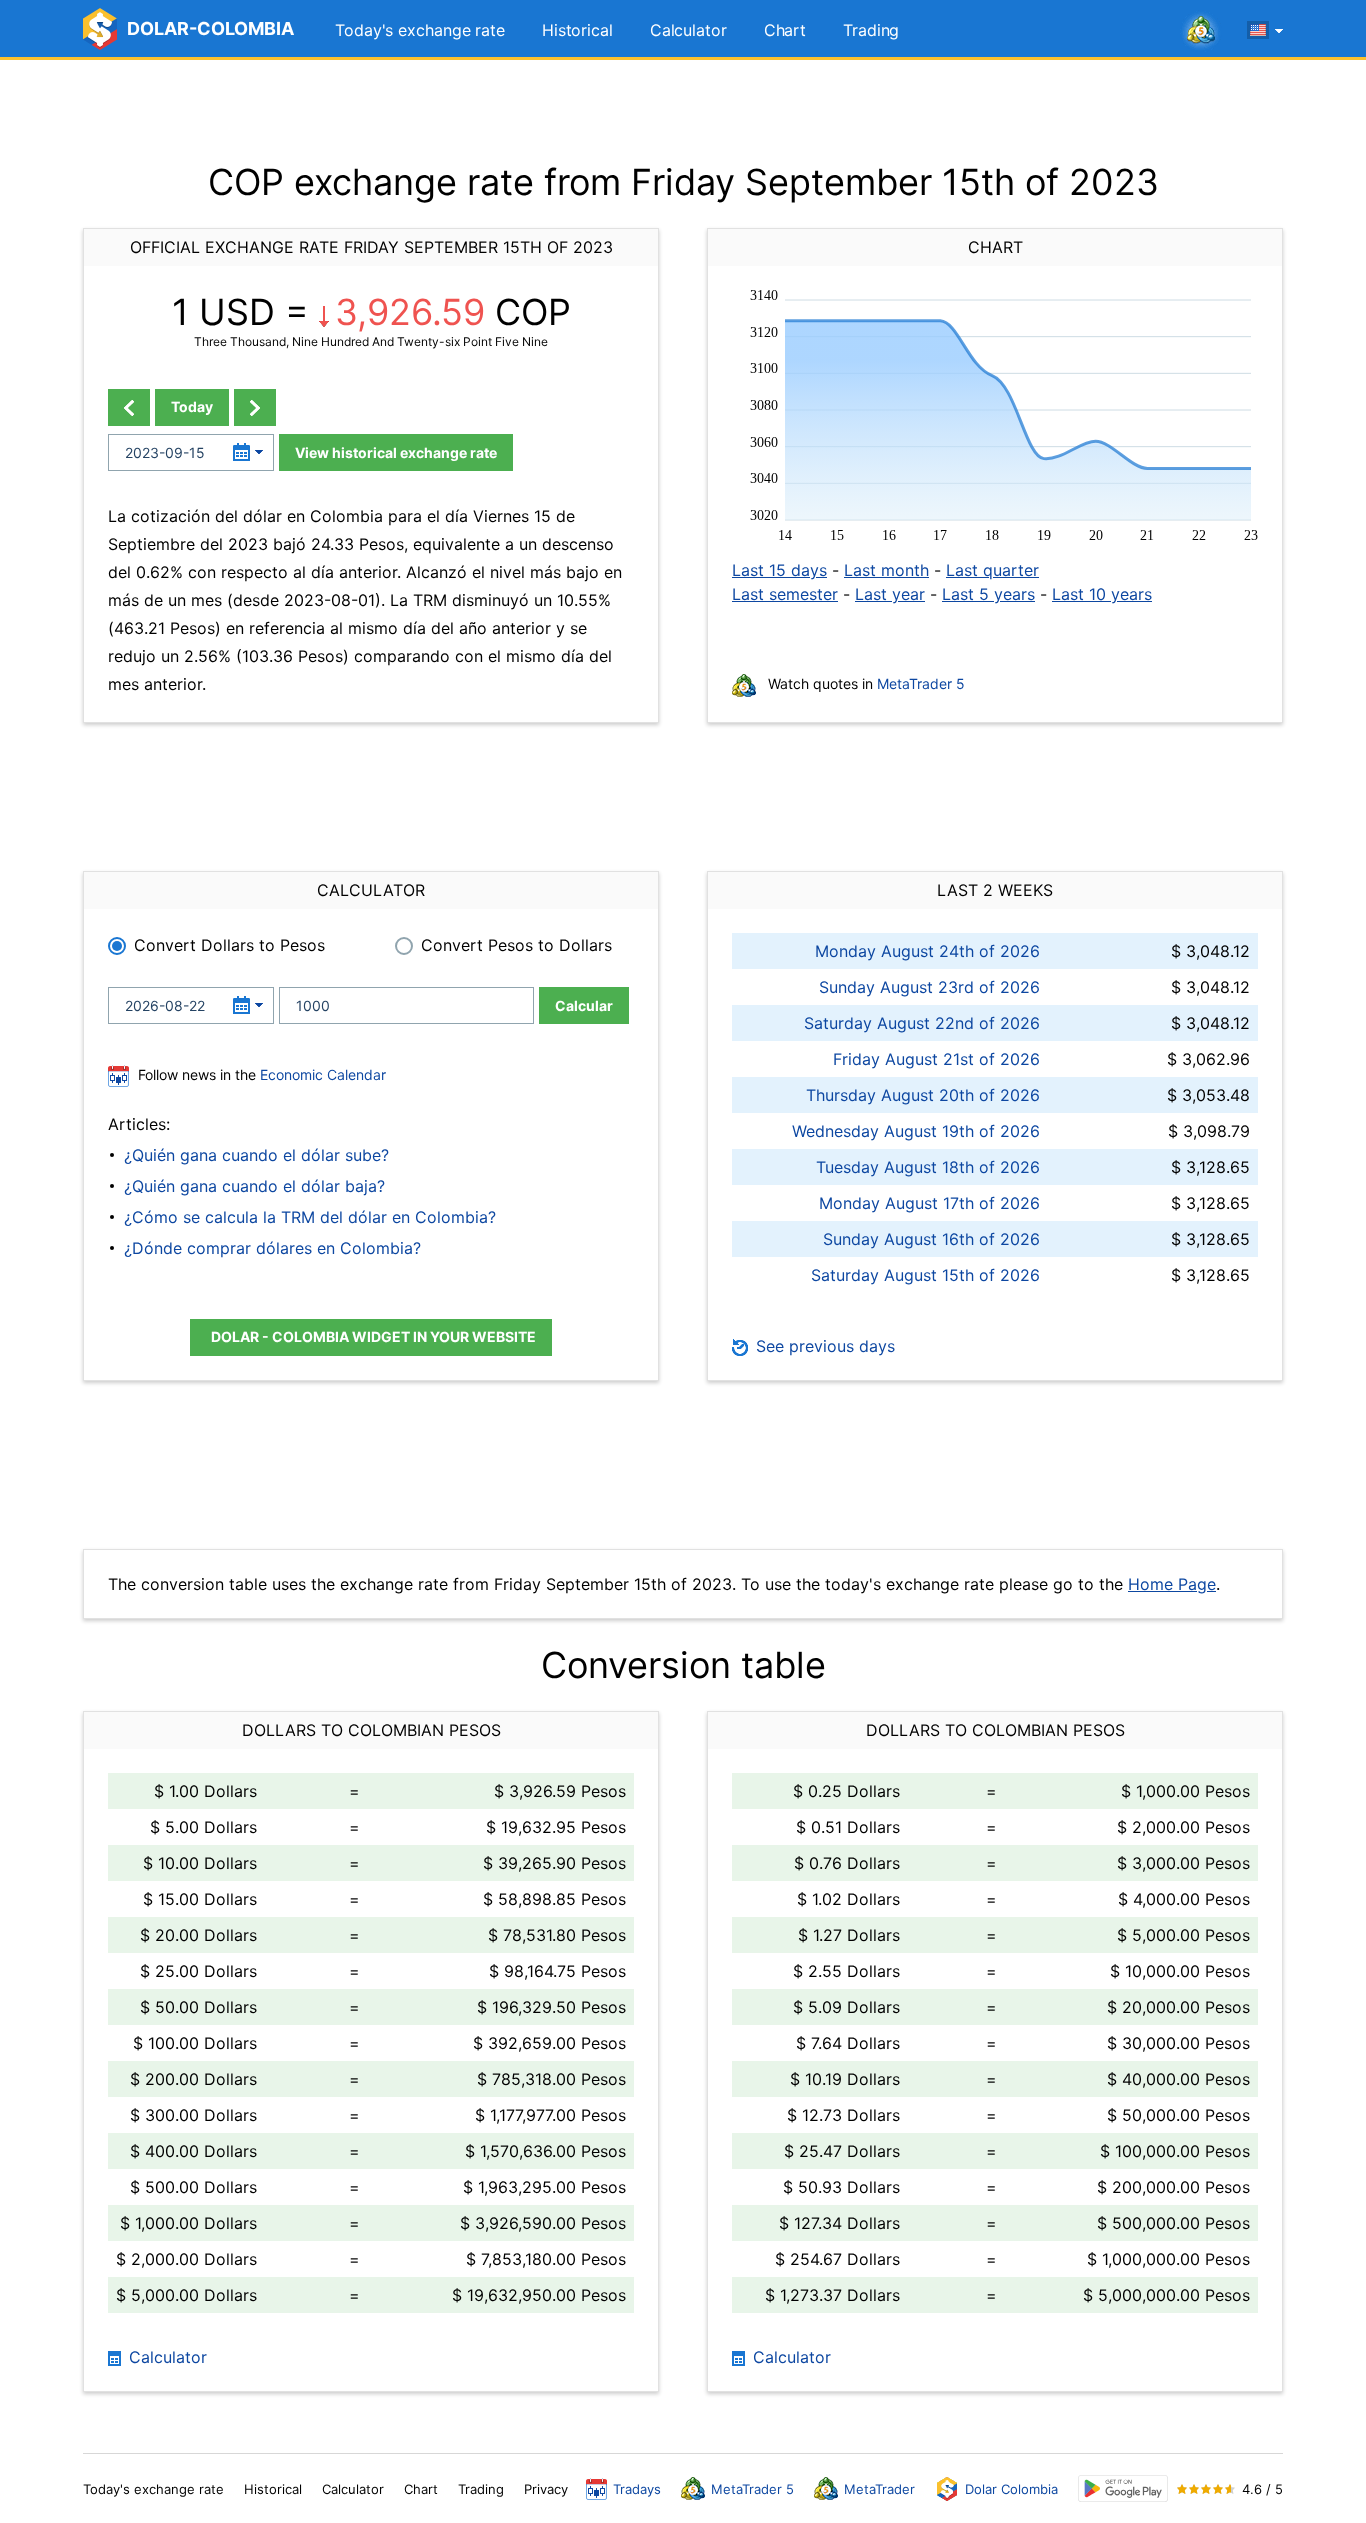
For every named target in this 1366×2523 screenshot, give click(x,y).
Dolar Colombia (1011, 2489)
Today (192, 406)
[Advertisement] (683, 110)
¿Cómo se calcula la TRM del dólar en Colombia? (310, 1217)
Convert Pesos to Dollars (516, 945)
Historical (577, 30)
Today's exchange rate (420, 30)
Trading (871, 30)
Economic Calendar (323, 1074)
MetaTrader (879, 2489)
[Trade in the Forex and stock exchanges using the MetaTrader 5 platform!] (1201, 31)
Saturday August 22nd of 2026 (922, 1023)
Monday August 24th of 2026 (927, 951)
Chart (785, 30)
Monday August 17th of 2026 (929, 1203)
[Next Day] (255, 407)
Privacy (546, 2489)
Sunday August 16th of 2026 (931, 1239)
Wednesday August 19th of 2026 (916, 1131)
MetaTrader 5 (921, 683)
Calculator (688, 30)
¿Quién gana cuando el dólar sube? (256, 1155)
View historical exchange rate (396, 452)
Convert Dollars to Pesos (229, 945)
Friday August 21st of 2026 (936, 1059)
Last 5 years (988, 594)
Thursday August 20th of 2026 (923, 1095)
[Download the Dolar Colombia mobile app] (1123, 2488)
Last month (886, 570)
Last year (890, 594)
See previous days (823, 1346)
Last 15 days (779, 570)
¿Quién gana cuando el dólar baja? (254, 1186)
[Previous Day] (129, 407)
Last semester (785, 594)
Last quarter (992, 570)
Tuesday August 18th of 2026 (928, 1167)
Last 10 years (1102, 594)
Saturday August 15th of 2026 (925, 1275)
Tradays (637, 2489)
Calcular (584, 1005)
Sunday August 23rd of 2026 (929, 987)
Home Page (1172, 1584)
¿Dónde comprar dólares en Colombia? (272, 1248)
